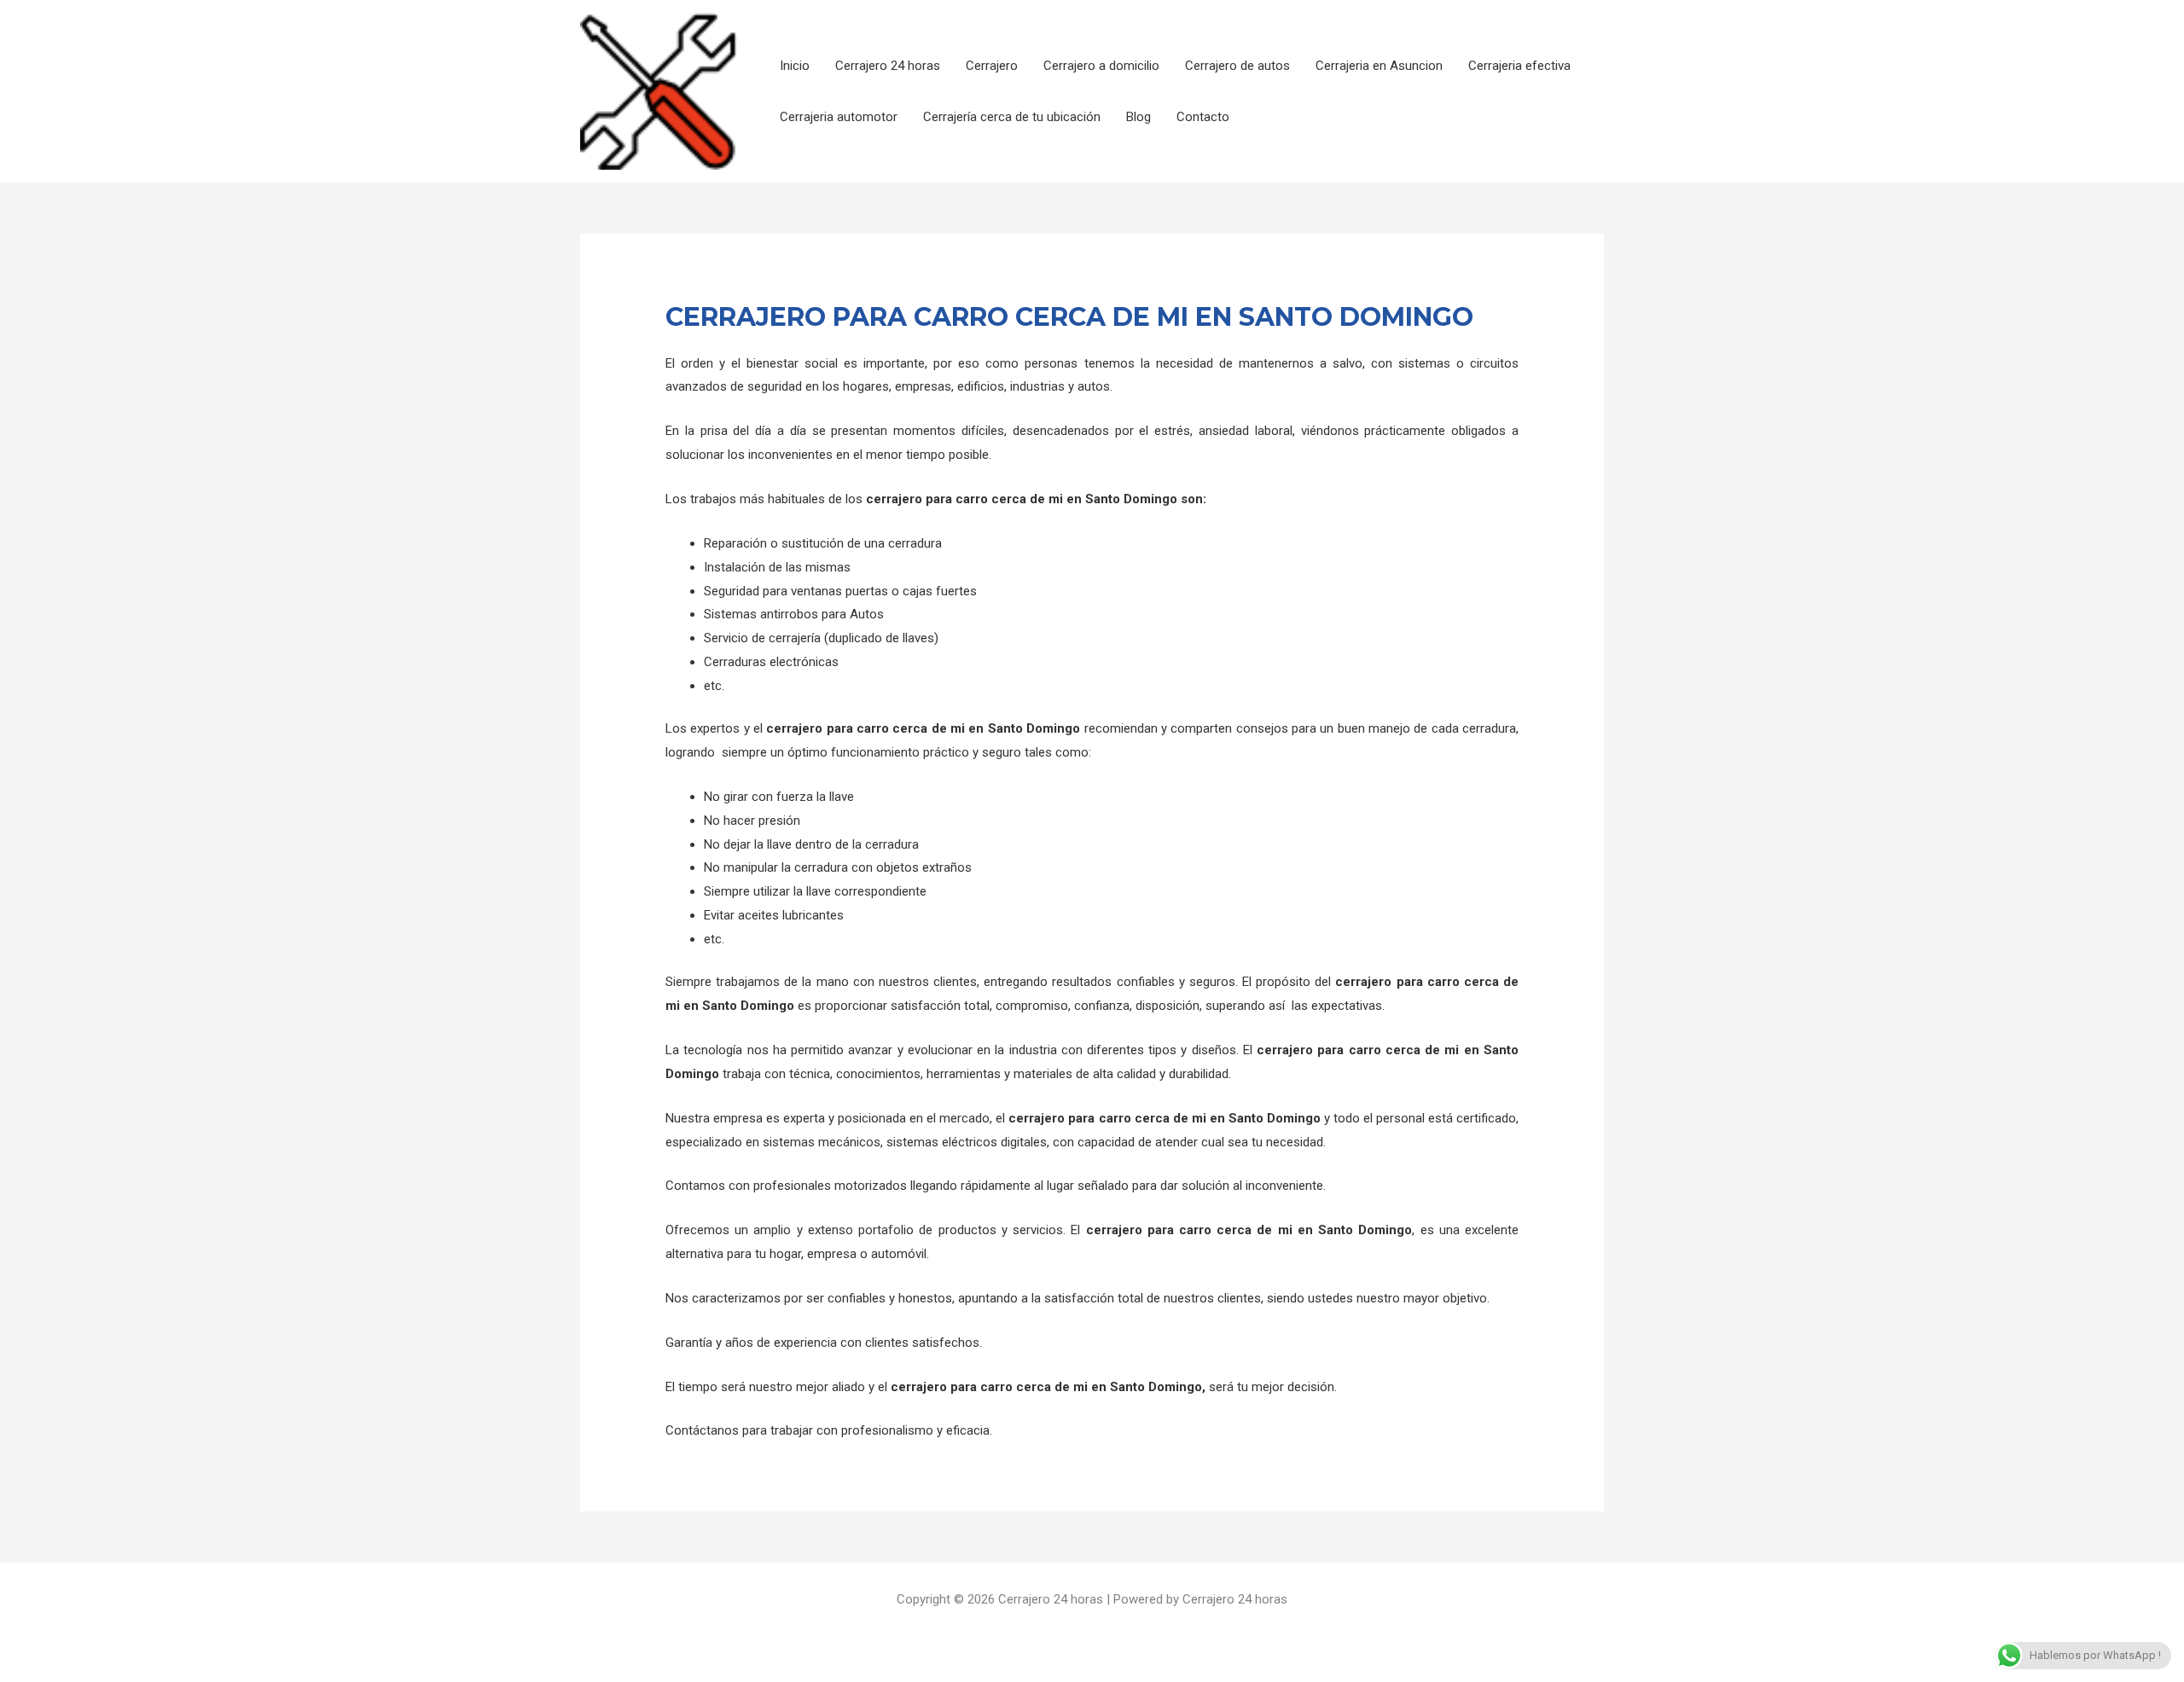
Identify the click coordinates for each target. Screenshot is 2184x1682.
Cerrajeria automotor (839, 117)
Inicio (795, 66)
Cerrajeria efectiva (1519, 66)
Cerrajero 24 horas (888, 66)
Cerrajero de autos (1237, 66)
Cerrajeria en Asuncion (1379, 66)
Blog (1138, 117)
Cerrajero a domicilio (1101, 66)
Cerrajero (992, 66)
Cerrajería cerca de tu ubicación (1012, 117)
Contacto (1203, 117)
